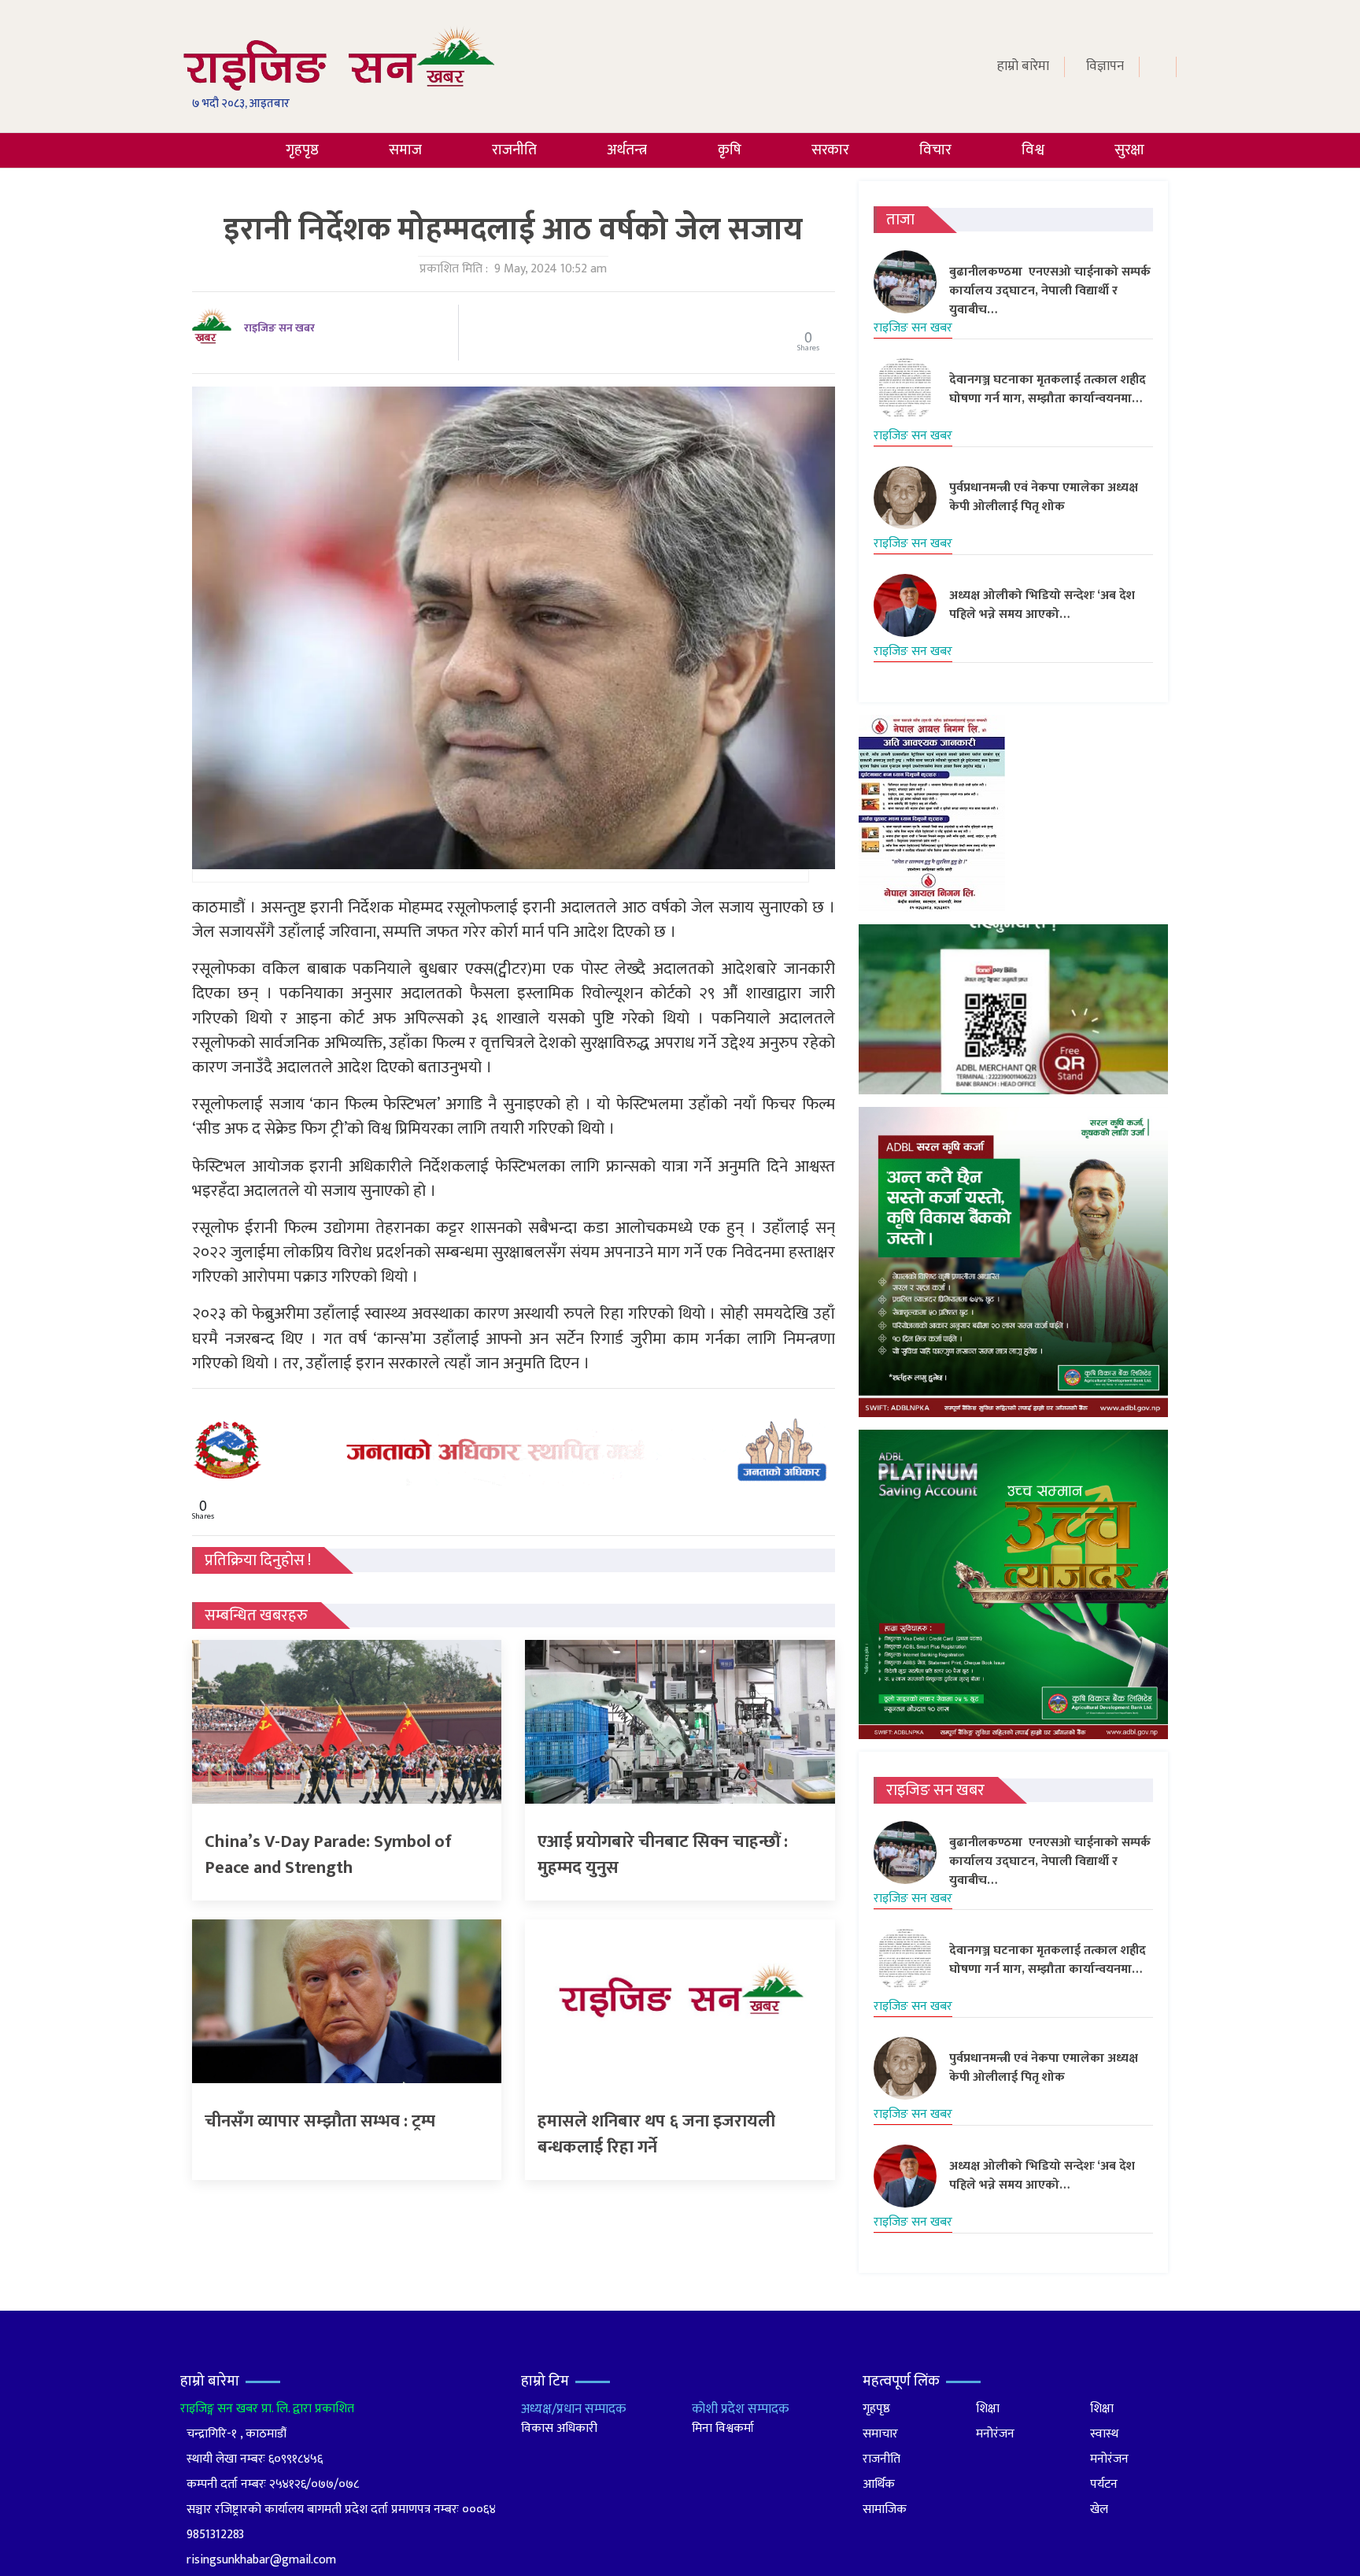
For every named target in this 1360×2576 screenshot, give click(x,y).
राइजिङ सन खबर (279, 328)
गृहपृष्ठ (302, 150)
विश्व (1033, 150)
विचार (935, 150)
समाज (405, 150)
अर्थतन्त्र (627, 150)
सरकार (830, 150)
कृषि (730, 150)
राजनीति (514, 150)
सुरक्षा (1129, 150)
